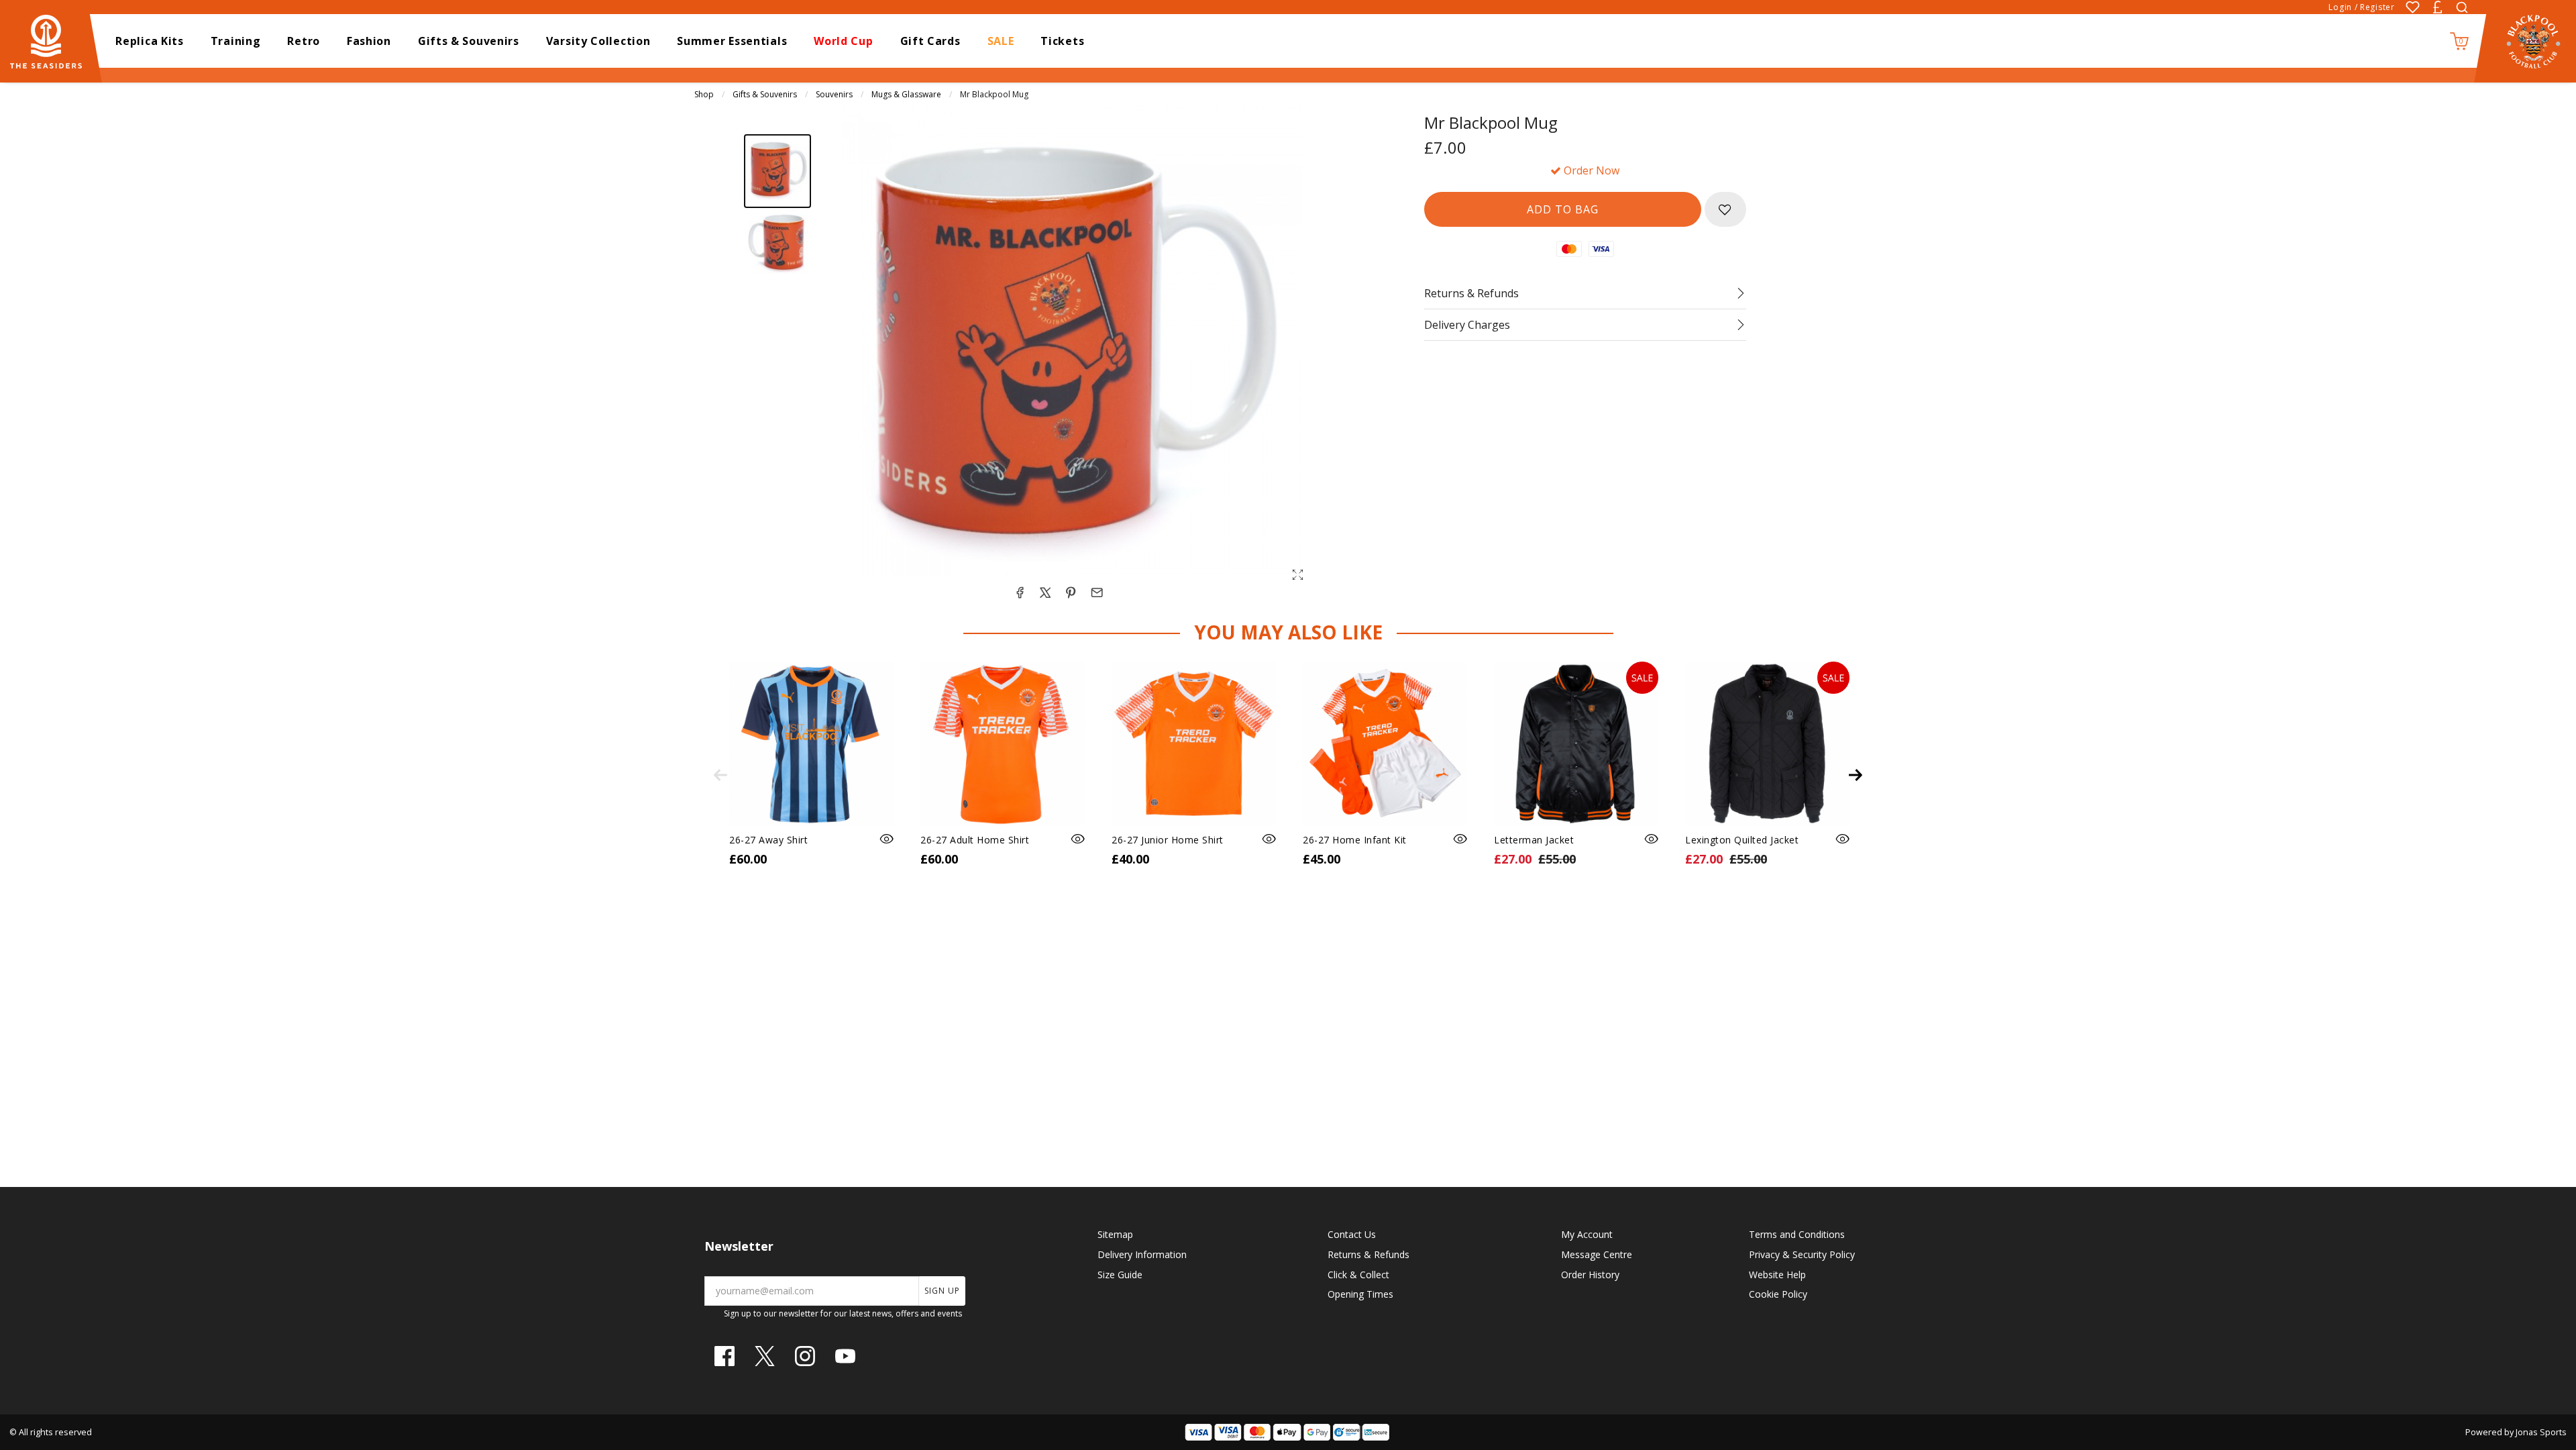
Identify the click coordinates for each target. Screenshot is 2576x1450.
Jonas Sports (2541, 1432)
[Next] (1856, 775)
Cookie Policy (1778, 1294)
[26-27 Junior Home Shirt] (1194, 744)
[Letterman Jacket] (1576, 744)
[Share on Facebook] (1020, 592)
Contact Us (1352, 1234)
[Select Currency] (2437, 7)
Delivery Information (1142, 1254)
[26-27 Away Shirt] (811, 744)
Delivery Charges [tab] (1467, 325)
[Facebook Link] (724, 1356)
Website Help (1777, 1275)
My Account (1587, 1234)
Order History (1590, 1275)
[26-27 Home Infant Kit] (1385, 744)
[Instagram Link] (805, 1356)
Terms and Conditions (1797, 1234)
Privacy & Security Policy (1802, 1254)
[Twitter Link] (765, 1356)
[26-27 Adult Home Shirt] (1003, 744)
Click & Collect (1358, 1275)
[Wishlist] (2413, 7)
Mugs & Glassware (906, 94)
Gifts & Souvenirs (765, 94)
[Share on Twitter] (1045, 592)
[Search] (2462, 7)
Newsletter (739, 1246)
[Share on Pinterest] (1071, 592)
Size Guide (1120, 1275)
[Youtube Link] (845, 1356)
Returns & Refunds (1368, 1254)
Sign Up (942, 1291)
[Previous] (720, 775)
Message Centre (1597, 1254)
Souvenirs (834, 94)
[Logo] (52, 40)
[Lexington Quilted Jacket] (1767, 744)
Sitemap (1115, 1234)
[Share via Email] (1097, 592)
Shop (704, 94)
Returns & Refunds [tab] (1471, 293)
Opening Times (1360, 1294)
